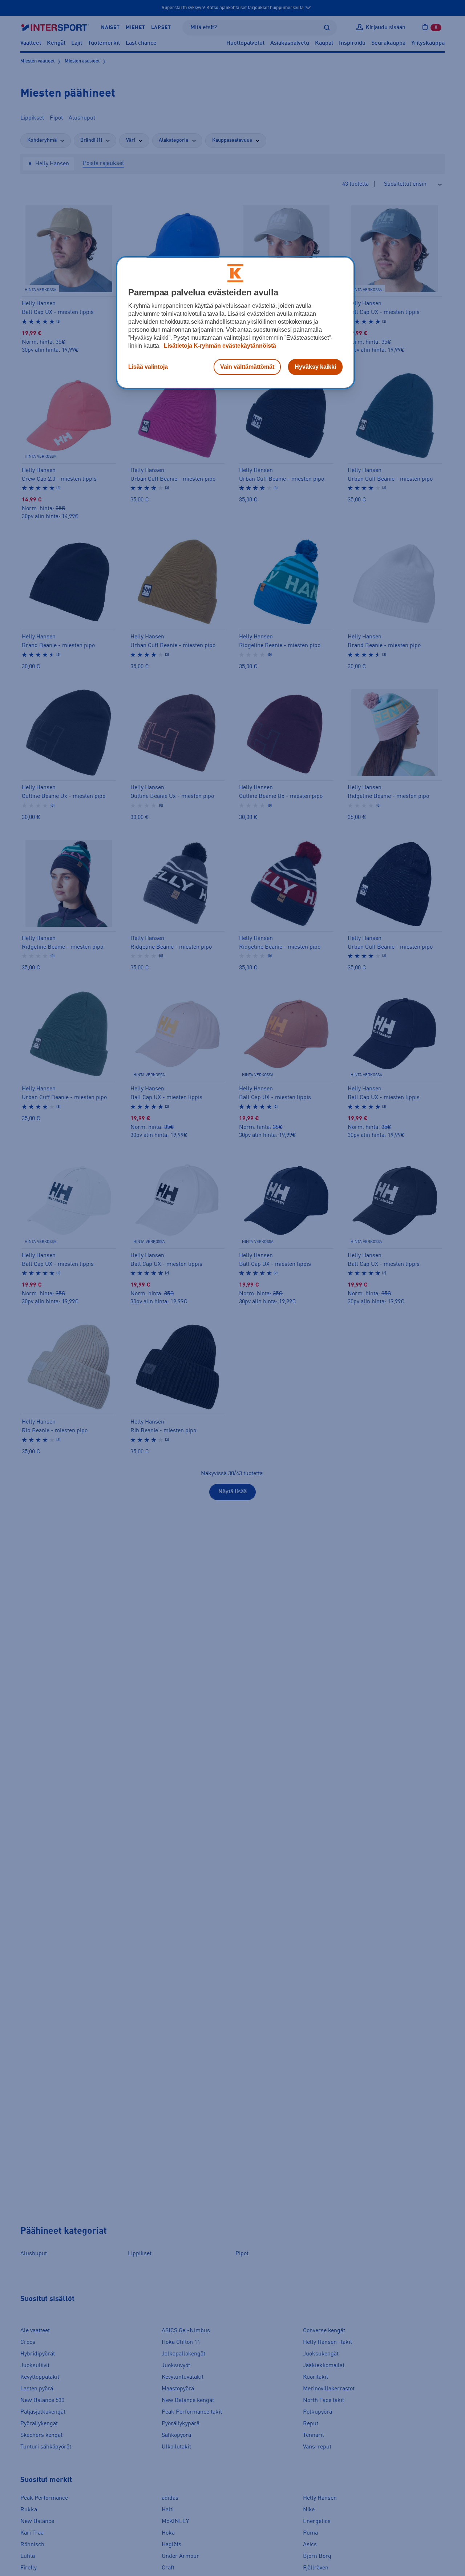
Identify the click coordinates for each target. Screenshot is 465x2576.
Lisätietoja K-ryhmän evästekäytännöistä (219, 346)
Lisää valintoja (148, 367)
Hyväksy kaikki (315, 367)
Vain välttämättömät (247, 367)
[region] (235, 323)
